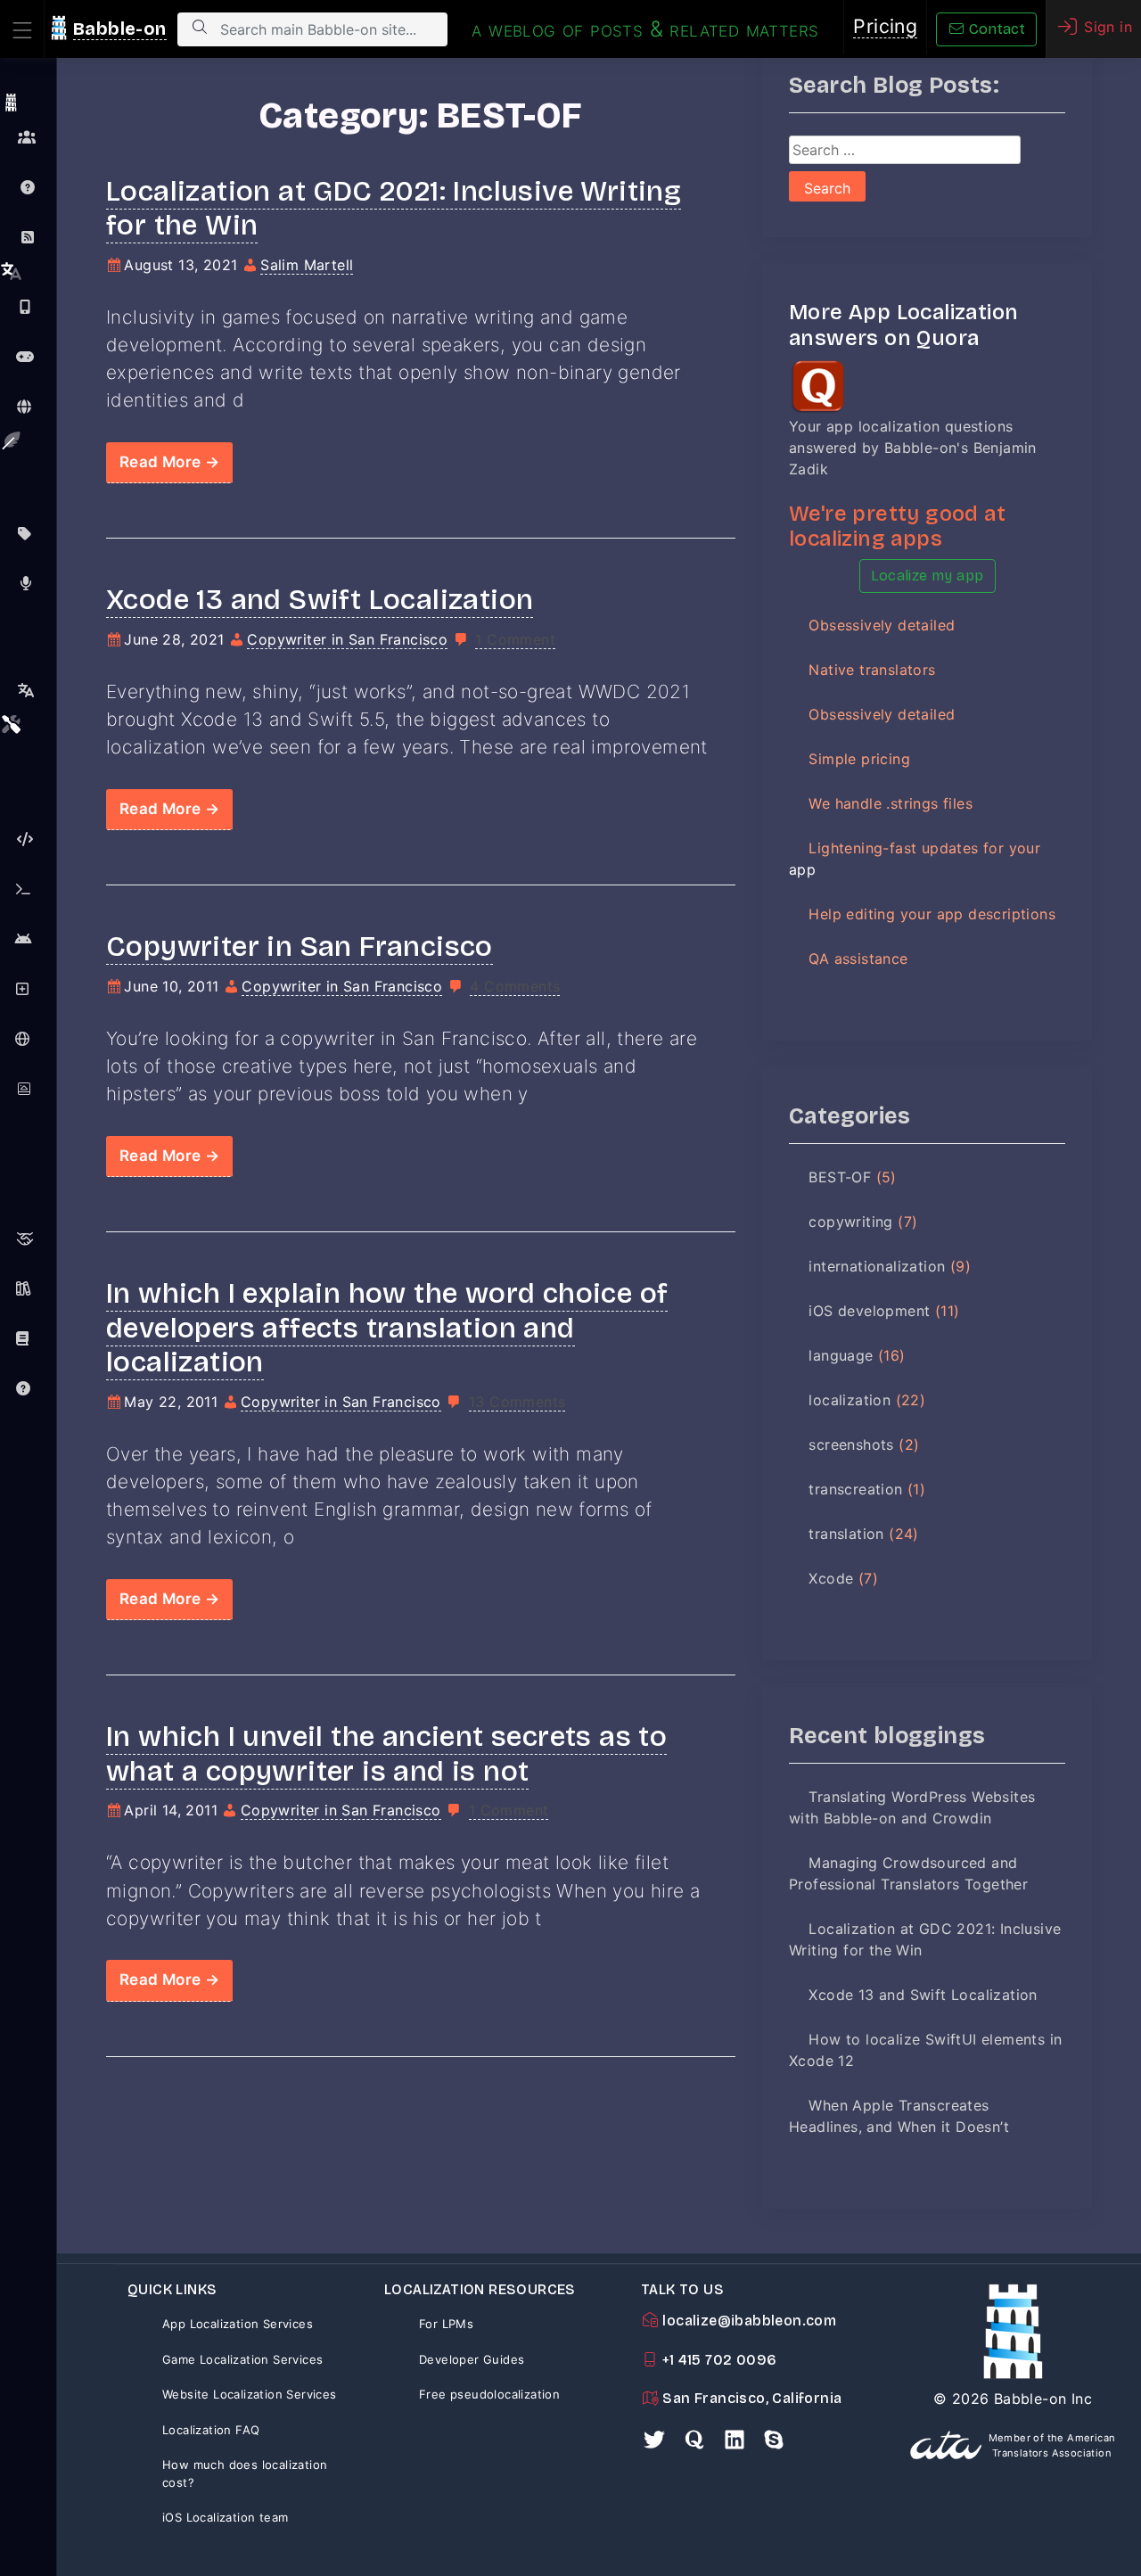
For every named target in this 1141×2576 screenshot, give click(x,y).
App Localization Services (238, 2324)
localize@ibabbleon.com (747, 2321)
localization (850, 1400)
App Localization (28, 307)
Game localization (28, 357)
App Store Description (28, 533)
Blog (28, 237)
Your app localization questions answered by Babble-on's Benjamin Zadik (913, 448)
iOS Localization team (225, 2517)
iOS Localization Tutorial (28, 889)
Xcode (831, 1578)
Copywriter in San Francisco (347, 639)
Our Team (28, 137)
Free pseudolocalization (489, 2394)
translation (846, 1534)
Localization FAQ (211, 2430)
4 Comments (515, 986)
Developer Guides (472, 2359)
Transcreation (28, 690)
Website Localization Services (250, 2394)
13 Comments (517, 1402)
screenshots (851, 1444)
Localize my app (928, 576)
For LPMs (446, 2324)
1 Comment (515, 639)
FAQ (28, 187)
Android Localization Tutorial (28, 939)
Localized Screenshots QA (28, 1089)
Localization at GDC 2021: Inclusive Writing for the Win (394, 208)
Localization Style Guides (28, 1288)
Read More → (169, 462)
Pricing (885, 26)
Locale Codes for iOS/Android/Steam (28, 1039)
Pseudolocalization (28, 839)
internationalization (877, 1266)
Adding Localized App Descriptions (28, 989)
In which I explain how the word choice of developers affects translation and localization (387, 1328)
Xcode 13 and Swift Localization (320, 600)
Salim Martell (307, 265)
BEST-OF (840, 1177)
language (841, 1355)
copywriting (850, 1222)
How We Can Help (28, 1239)
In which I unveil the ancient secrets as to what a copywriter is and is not (386, 1753)
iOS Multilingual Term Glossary (28, 1338)
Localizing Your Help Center (28, 1388)
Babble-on (120, 29)
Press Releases (28, 583)
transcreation (855, 1489)
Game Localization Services (242, 2359)
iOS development (869, 1311)
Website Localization (28, 407)
